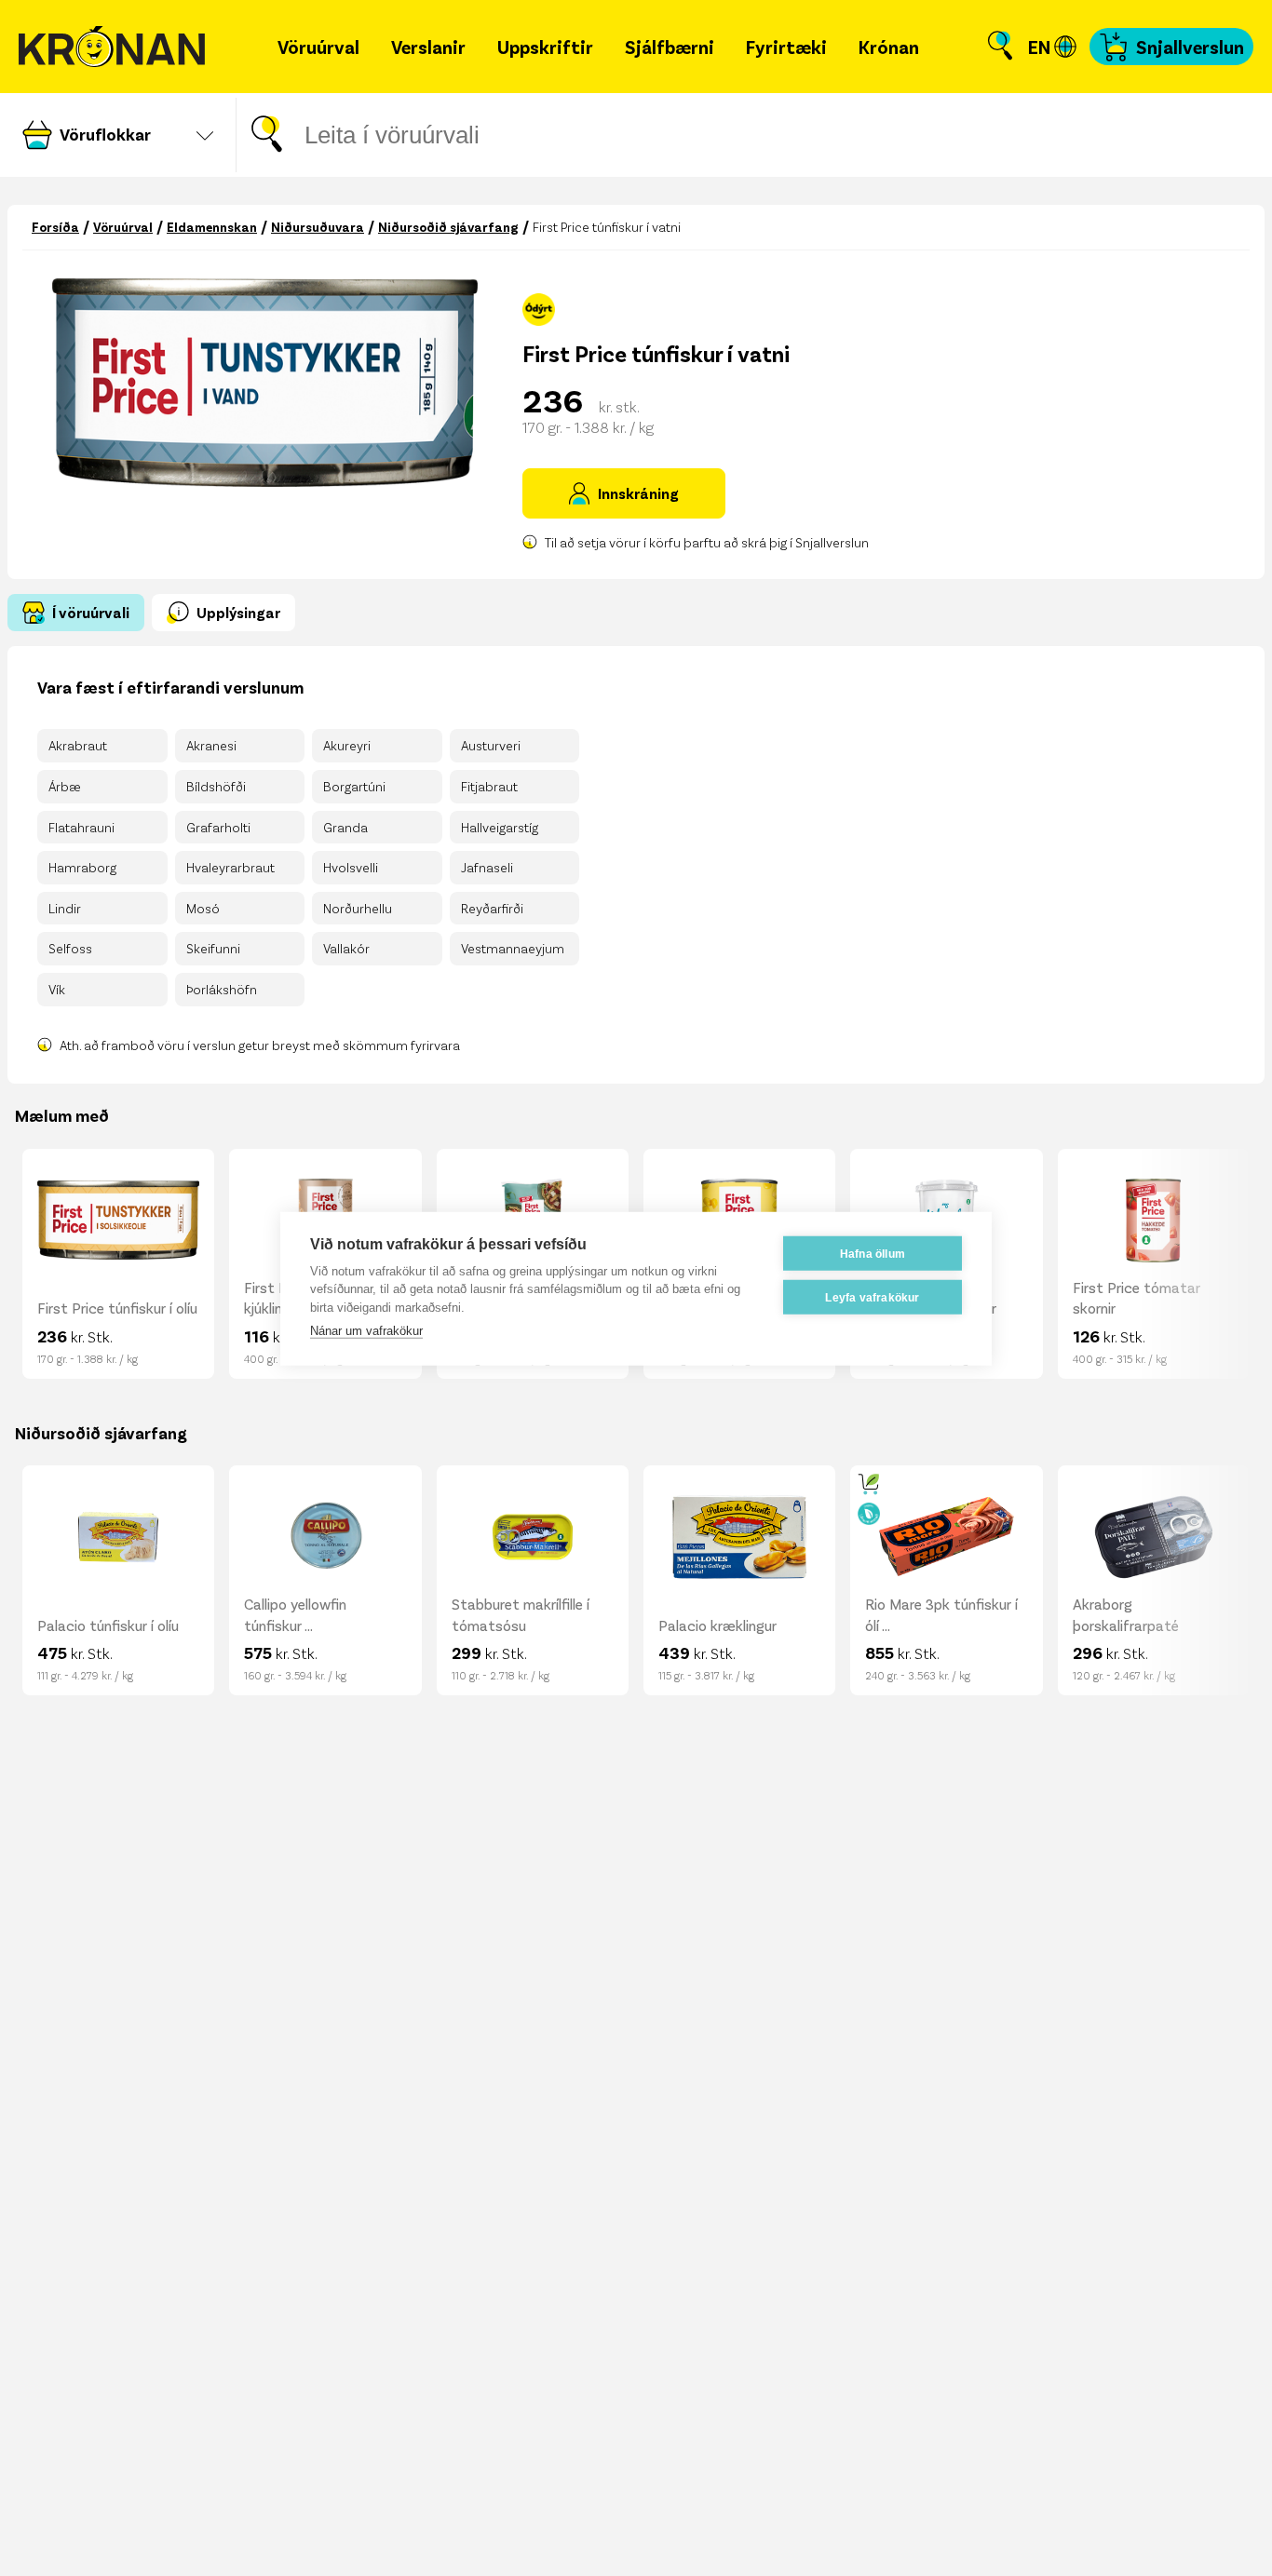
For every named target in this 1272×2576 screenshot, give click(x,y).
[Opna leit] (1000, 47)
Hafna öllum (873, 1253)
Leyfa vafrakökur (872, 1297)
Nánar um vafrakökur (366, 1330)
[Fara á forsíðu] (112, 47)
